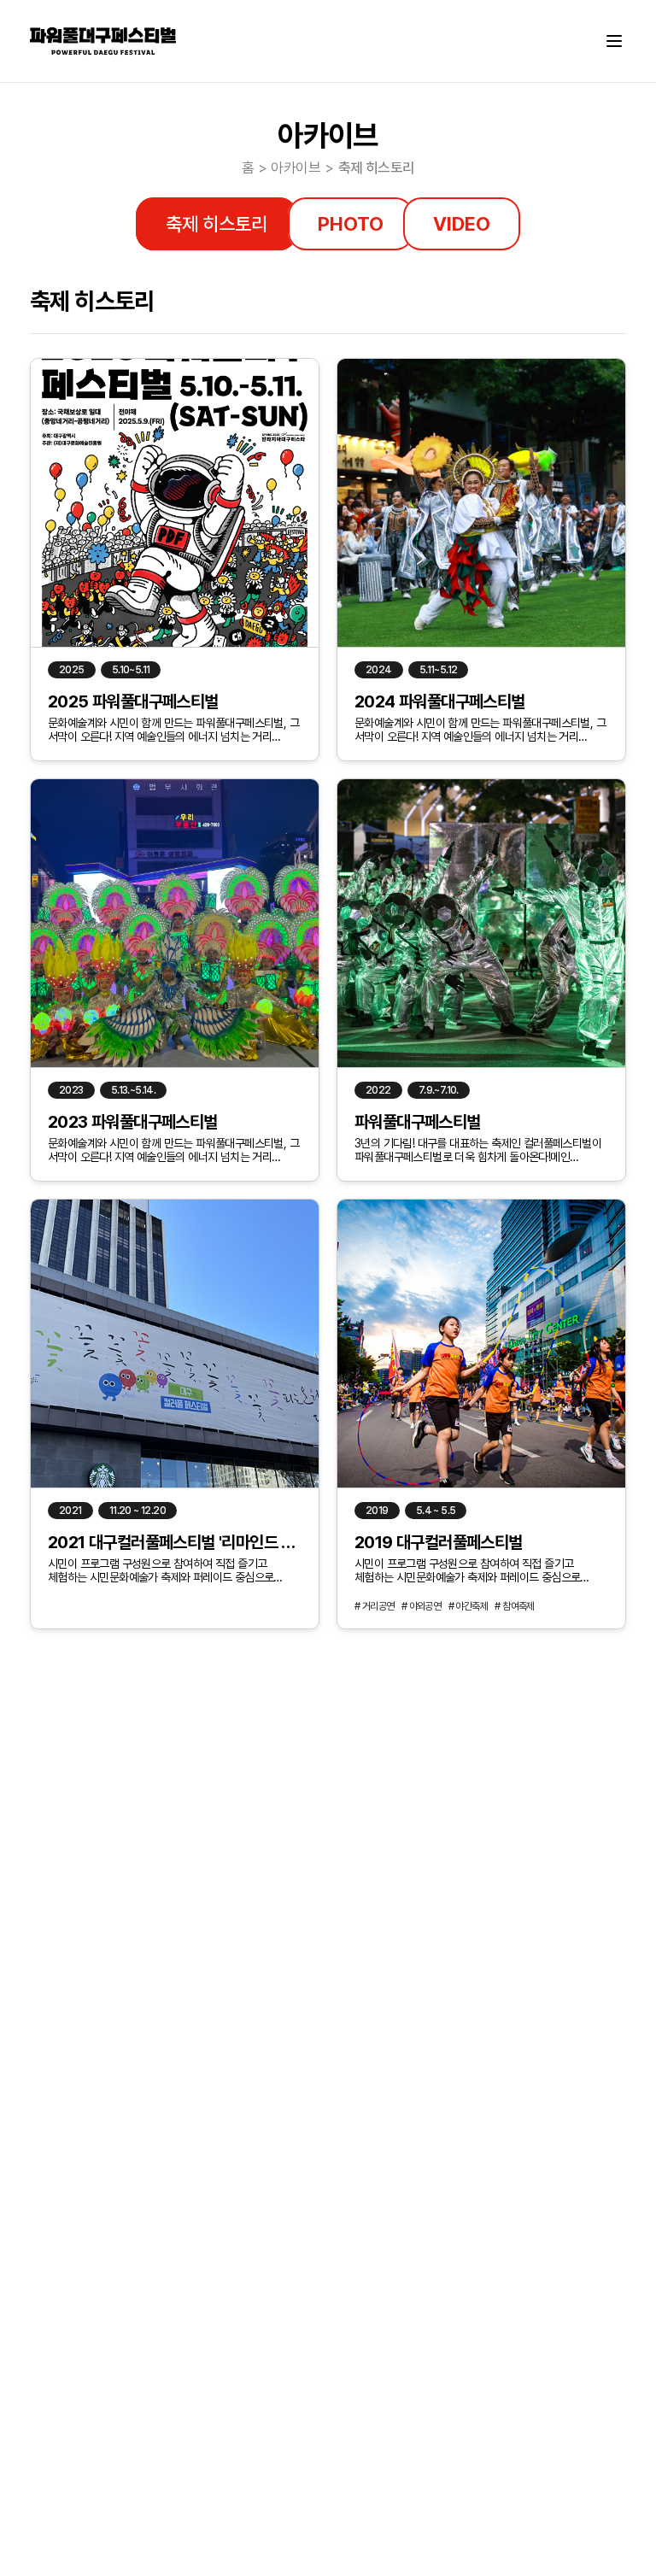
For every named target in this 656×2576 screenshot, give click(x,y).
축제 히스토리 (217, 224)
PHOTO (350, 224)
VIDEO (462, 224)
